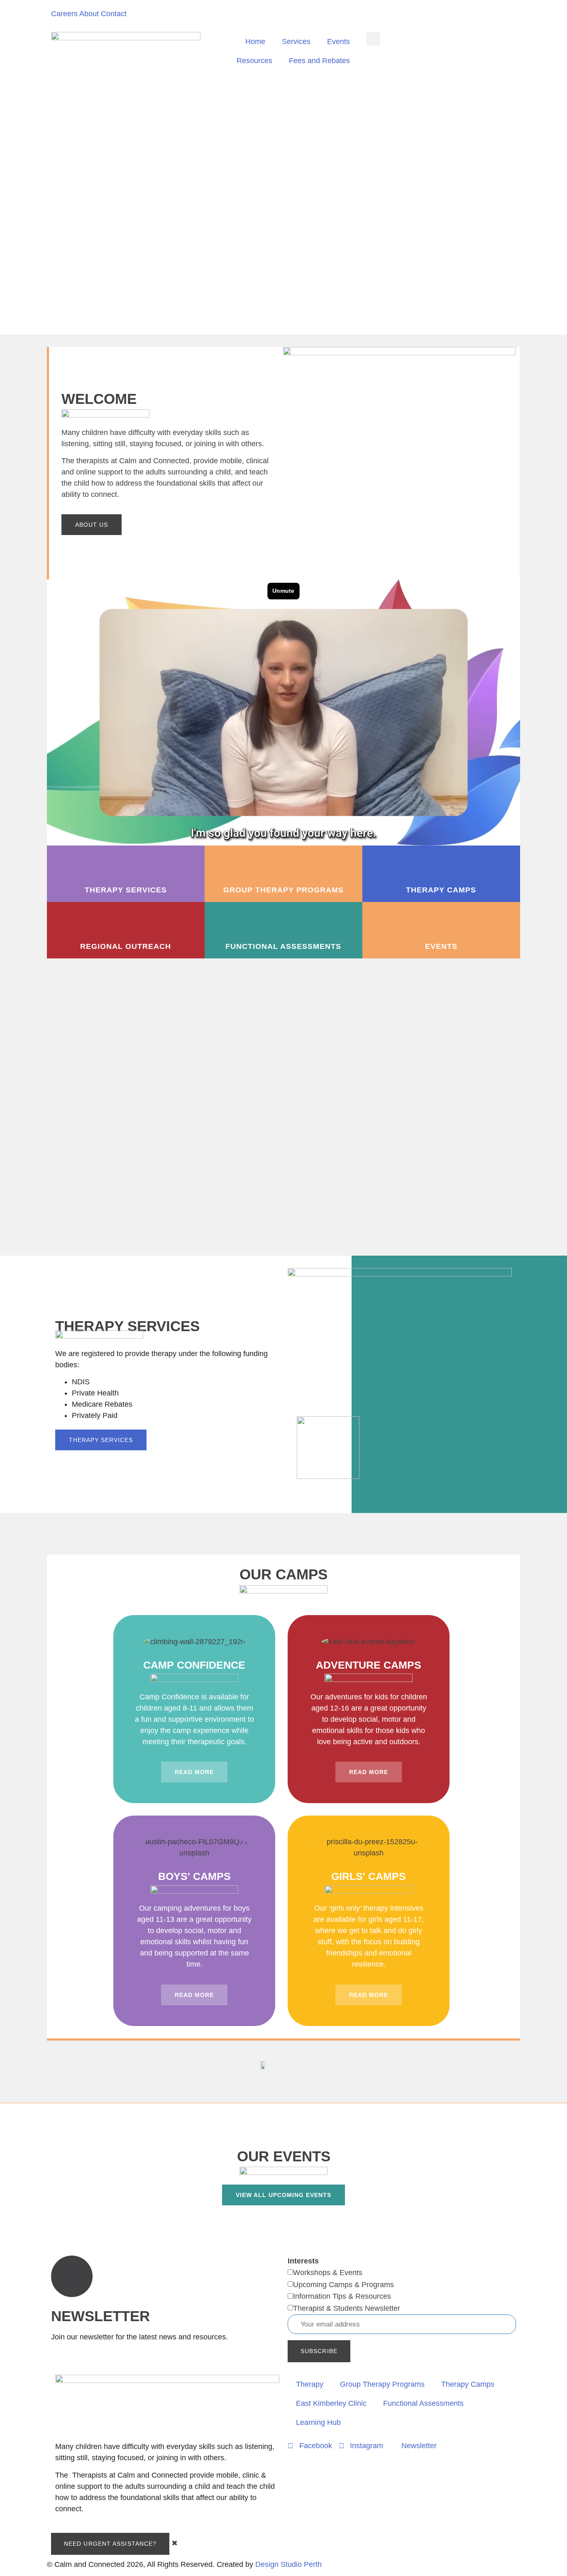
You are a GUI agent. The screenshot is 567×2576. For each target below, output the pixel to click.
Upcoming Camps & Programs (343, 2285)
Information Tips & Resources (342, 2296)
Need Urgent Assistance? (110, 2544)
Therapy (310, 2384)
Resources (254, 61)
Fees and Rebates (319, 61)
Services (296, 42)
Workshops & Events (328, 2273)
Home (255, 42)
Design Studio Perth (288, 2564)
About (89, 14)
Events (338, 42)
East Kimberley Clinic (331, 2403)
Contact (114, 14)
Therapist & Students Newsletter (347, 2308)
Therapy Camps (468, 2384)
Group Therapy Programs (382, 2384)
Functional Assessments (423, 2403)
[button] (373, 39)
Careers (64, 14)
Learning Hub (318, 2422)
